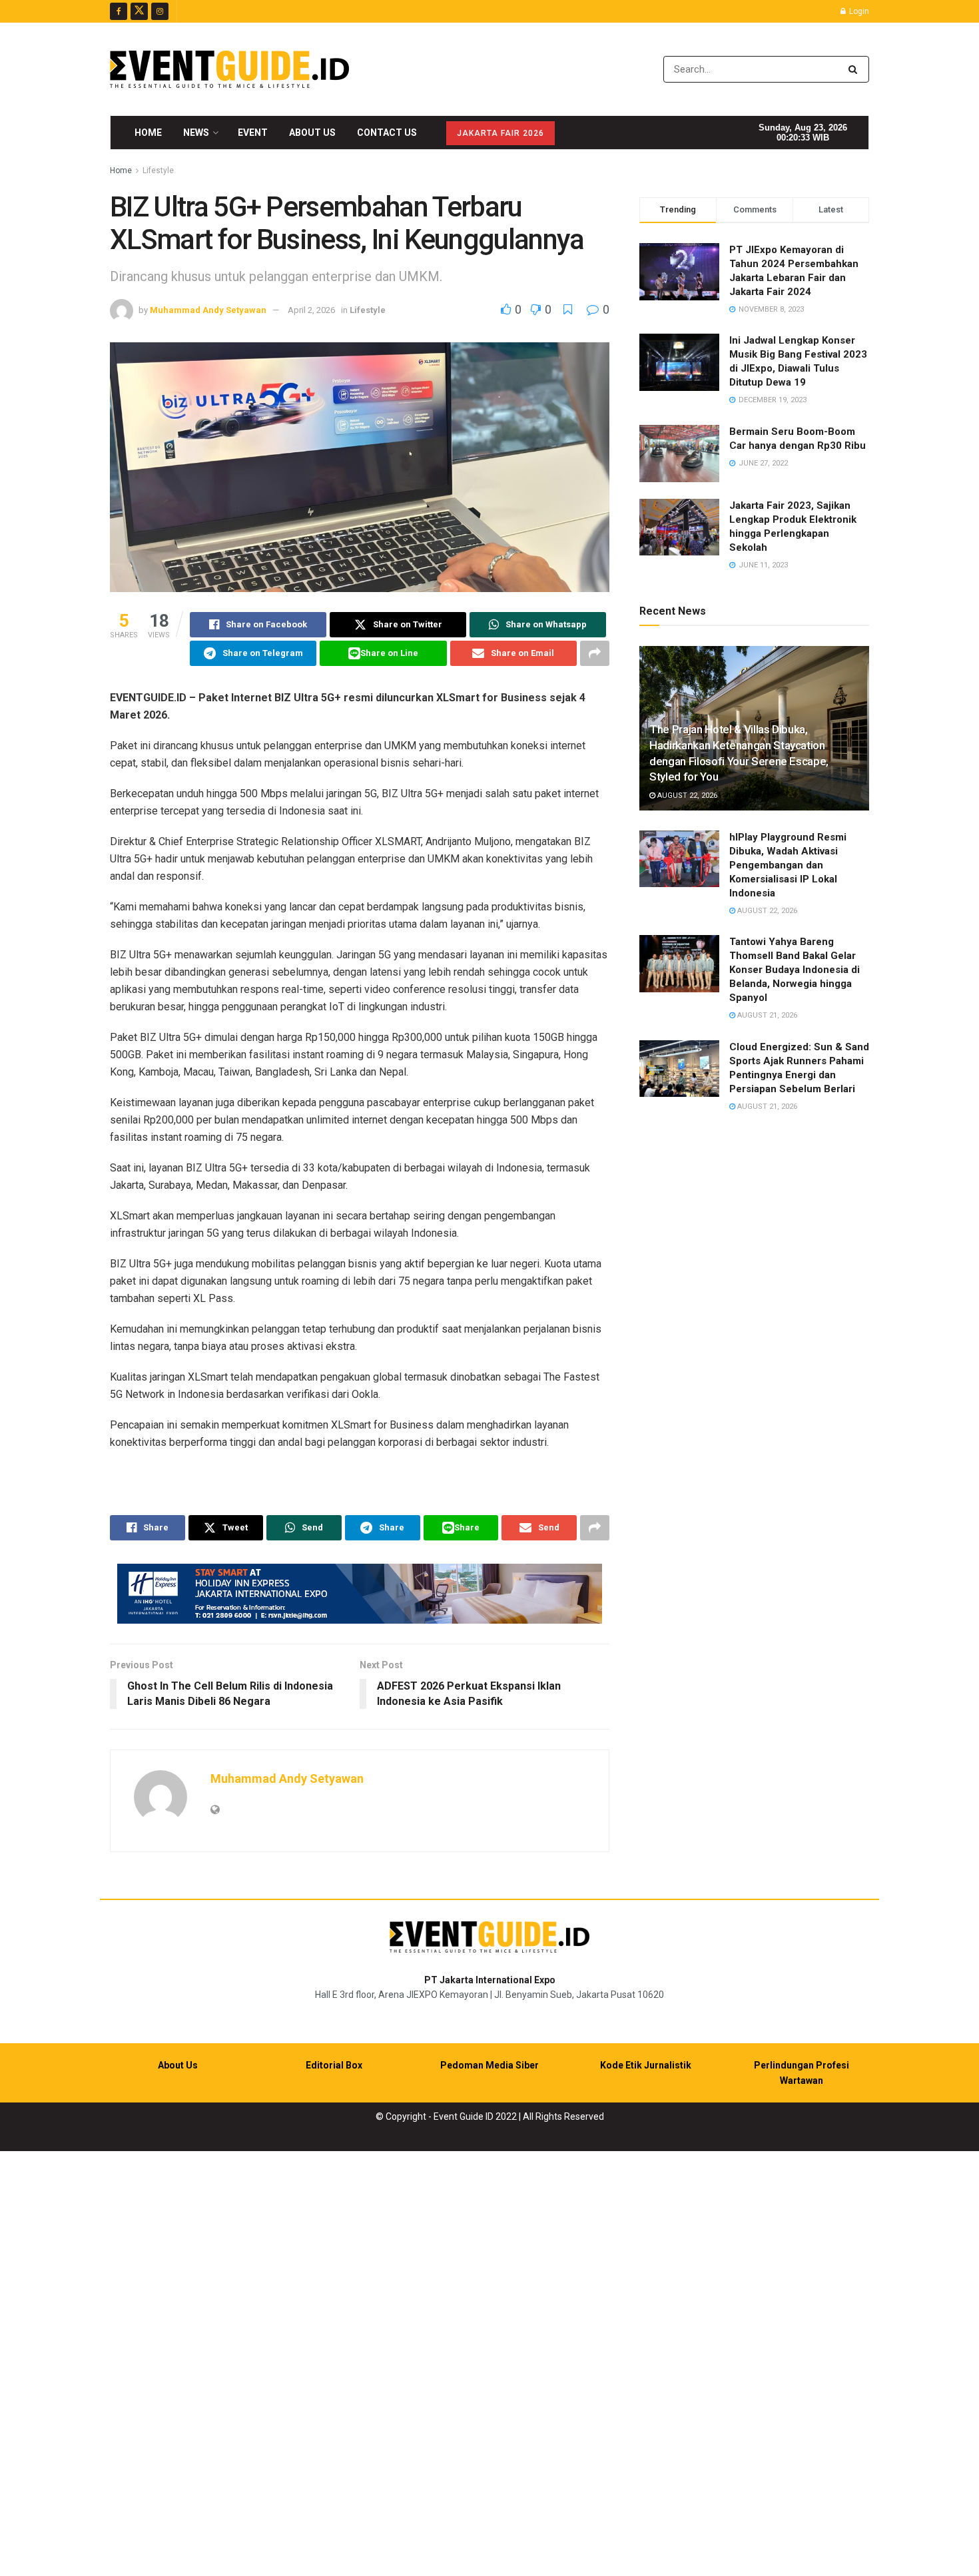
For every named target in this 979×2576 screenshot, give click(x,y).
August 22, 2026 (686, 796)
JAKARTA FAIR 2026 (500, 133)
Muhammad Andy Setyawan (208, 310)
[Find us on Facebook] (119, 11)
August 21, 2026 (766, 1015)
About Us (312, 133)
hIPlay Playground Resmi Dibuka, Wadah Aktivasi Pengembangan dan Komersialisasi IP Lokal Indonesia (788, 865)
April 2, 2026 (311, 310)
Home (148, 133)
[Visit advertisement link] (360, 1594)
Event (253, 133)
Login (858, 11)
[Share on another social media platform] (595, 653)
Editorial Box (334, 2065)
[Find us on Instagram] (160, 11)
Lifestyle (158, 170)
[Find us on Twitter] (139, 11)
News (196, 133)
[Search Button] (855, 69)
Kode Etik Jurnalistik (646, 2065)
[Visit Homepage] (229, 69)
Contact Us (387, 133)
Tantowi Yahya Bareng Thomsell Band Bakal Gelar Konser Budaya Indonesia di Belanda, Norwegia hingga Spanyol (795, 970)
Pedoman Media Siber (489, 2065)
